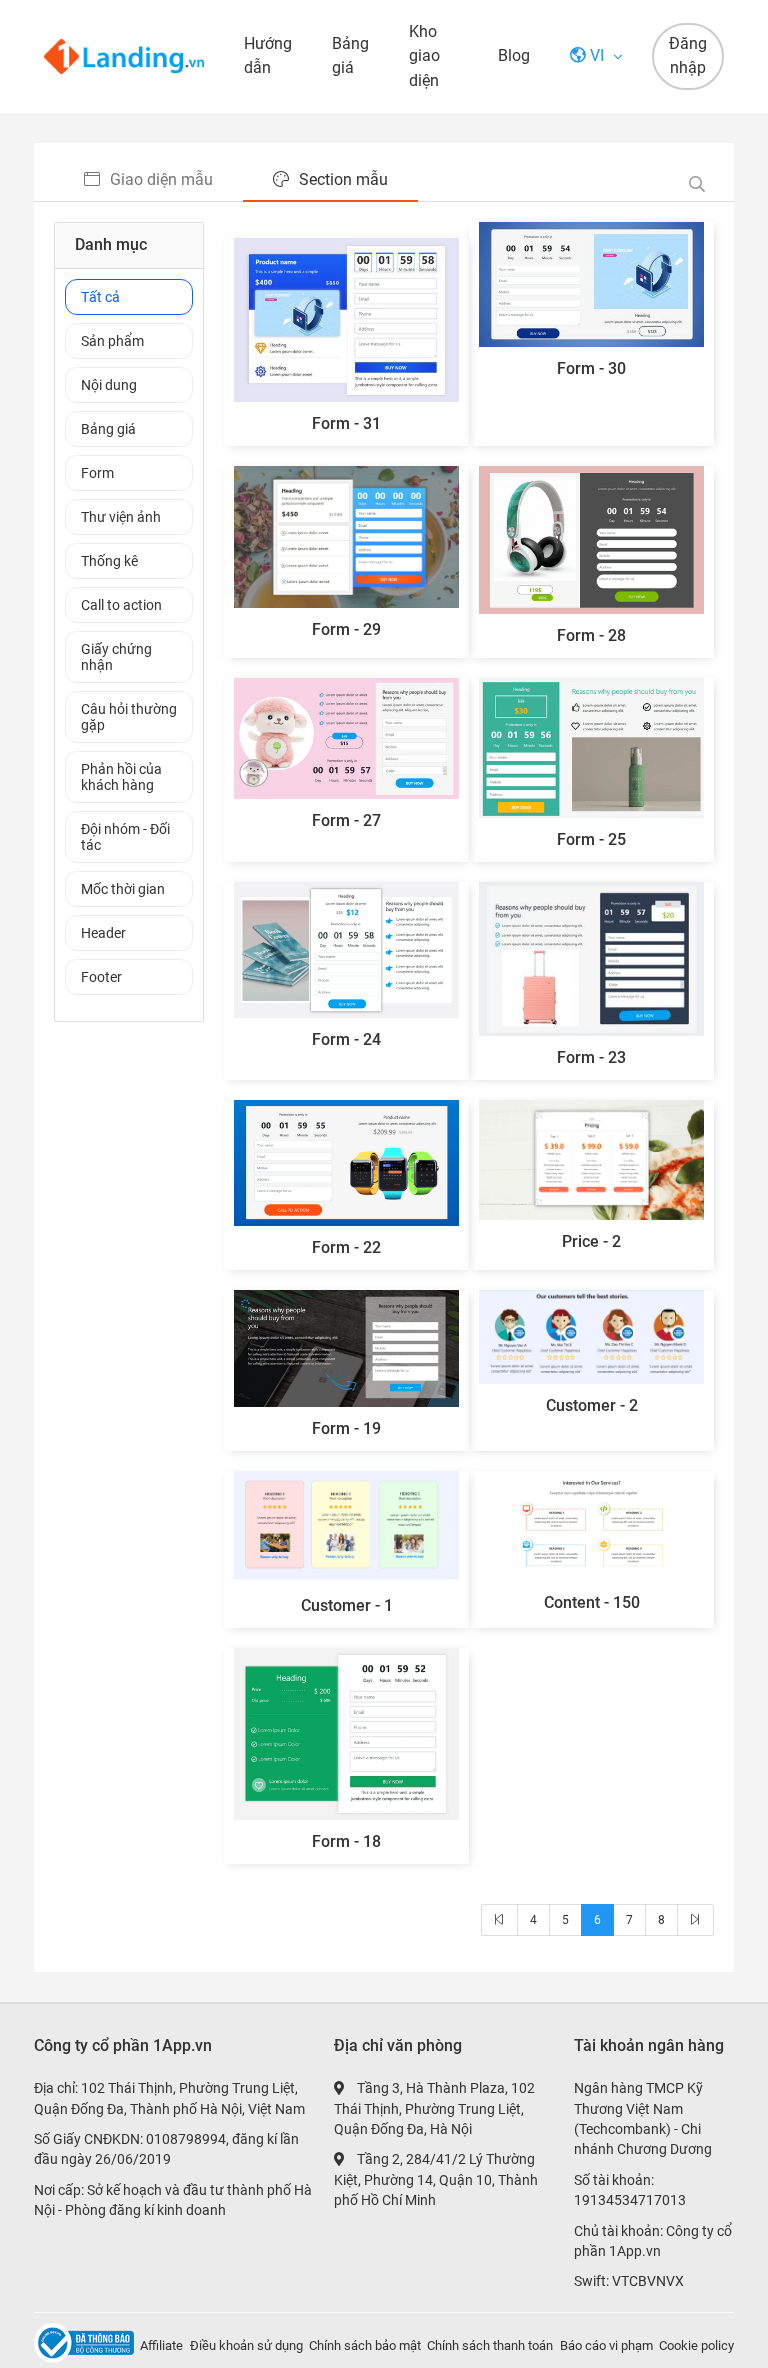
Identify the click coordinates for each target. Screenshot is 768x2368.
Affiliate (161, 2345)
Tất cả (100, 297)
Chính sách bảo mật (365, 2345)
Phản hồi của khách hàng (121, 777)
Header (103, 933)
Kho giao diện (424, 56)
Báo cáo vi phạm (606, 2345)
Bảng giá (350, 55)
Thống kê (109, 561)
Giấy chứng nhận (116, 657)
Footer (101, 977)
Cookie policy (696, 2345)
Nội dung (109, 385)
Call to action (121, 605)
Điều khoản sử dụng (246, 2345)
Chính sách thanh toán (490, 2345)
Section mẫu (343, 179)
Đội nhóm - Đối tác (125, 837)
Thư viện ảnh (121, 517)
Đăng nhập (688, 56)
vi (597, 55)
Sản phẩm (112, 341)
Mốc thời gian (123, 889)
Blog (514, 55)
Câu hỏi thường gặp (129, 717)
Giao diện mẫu (161, 179)
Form (97, 473)
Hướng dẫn (268, 55)
